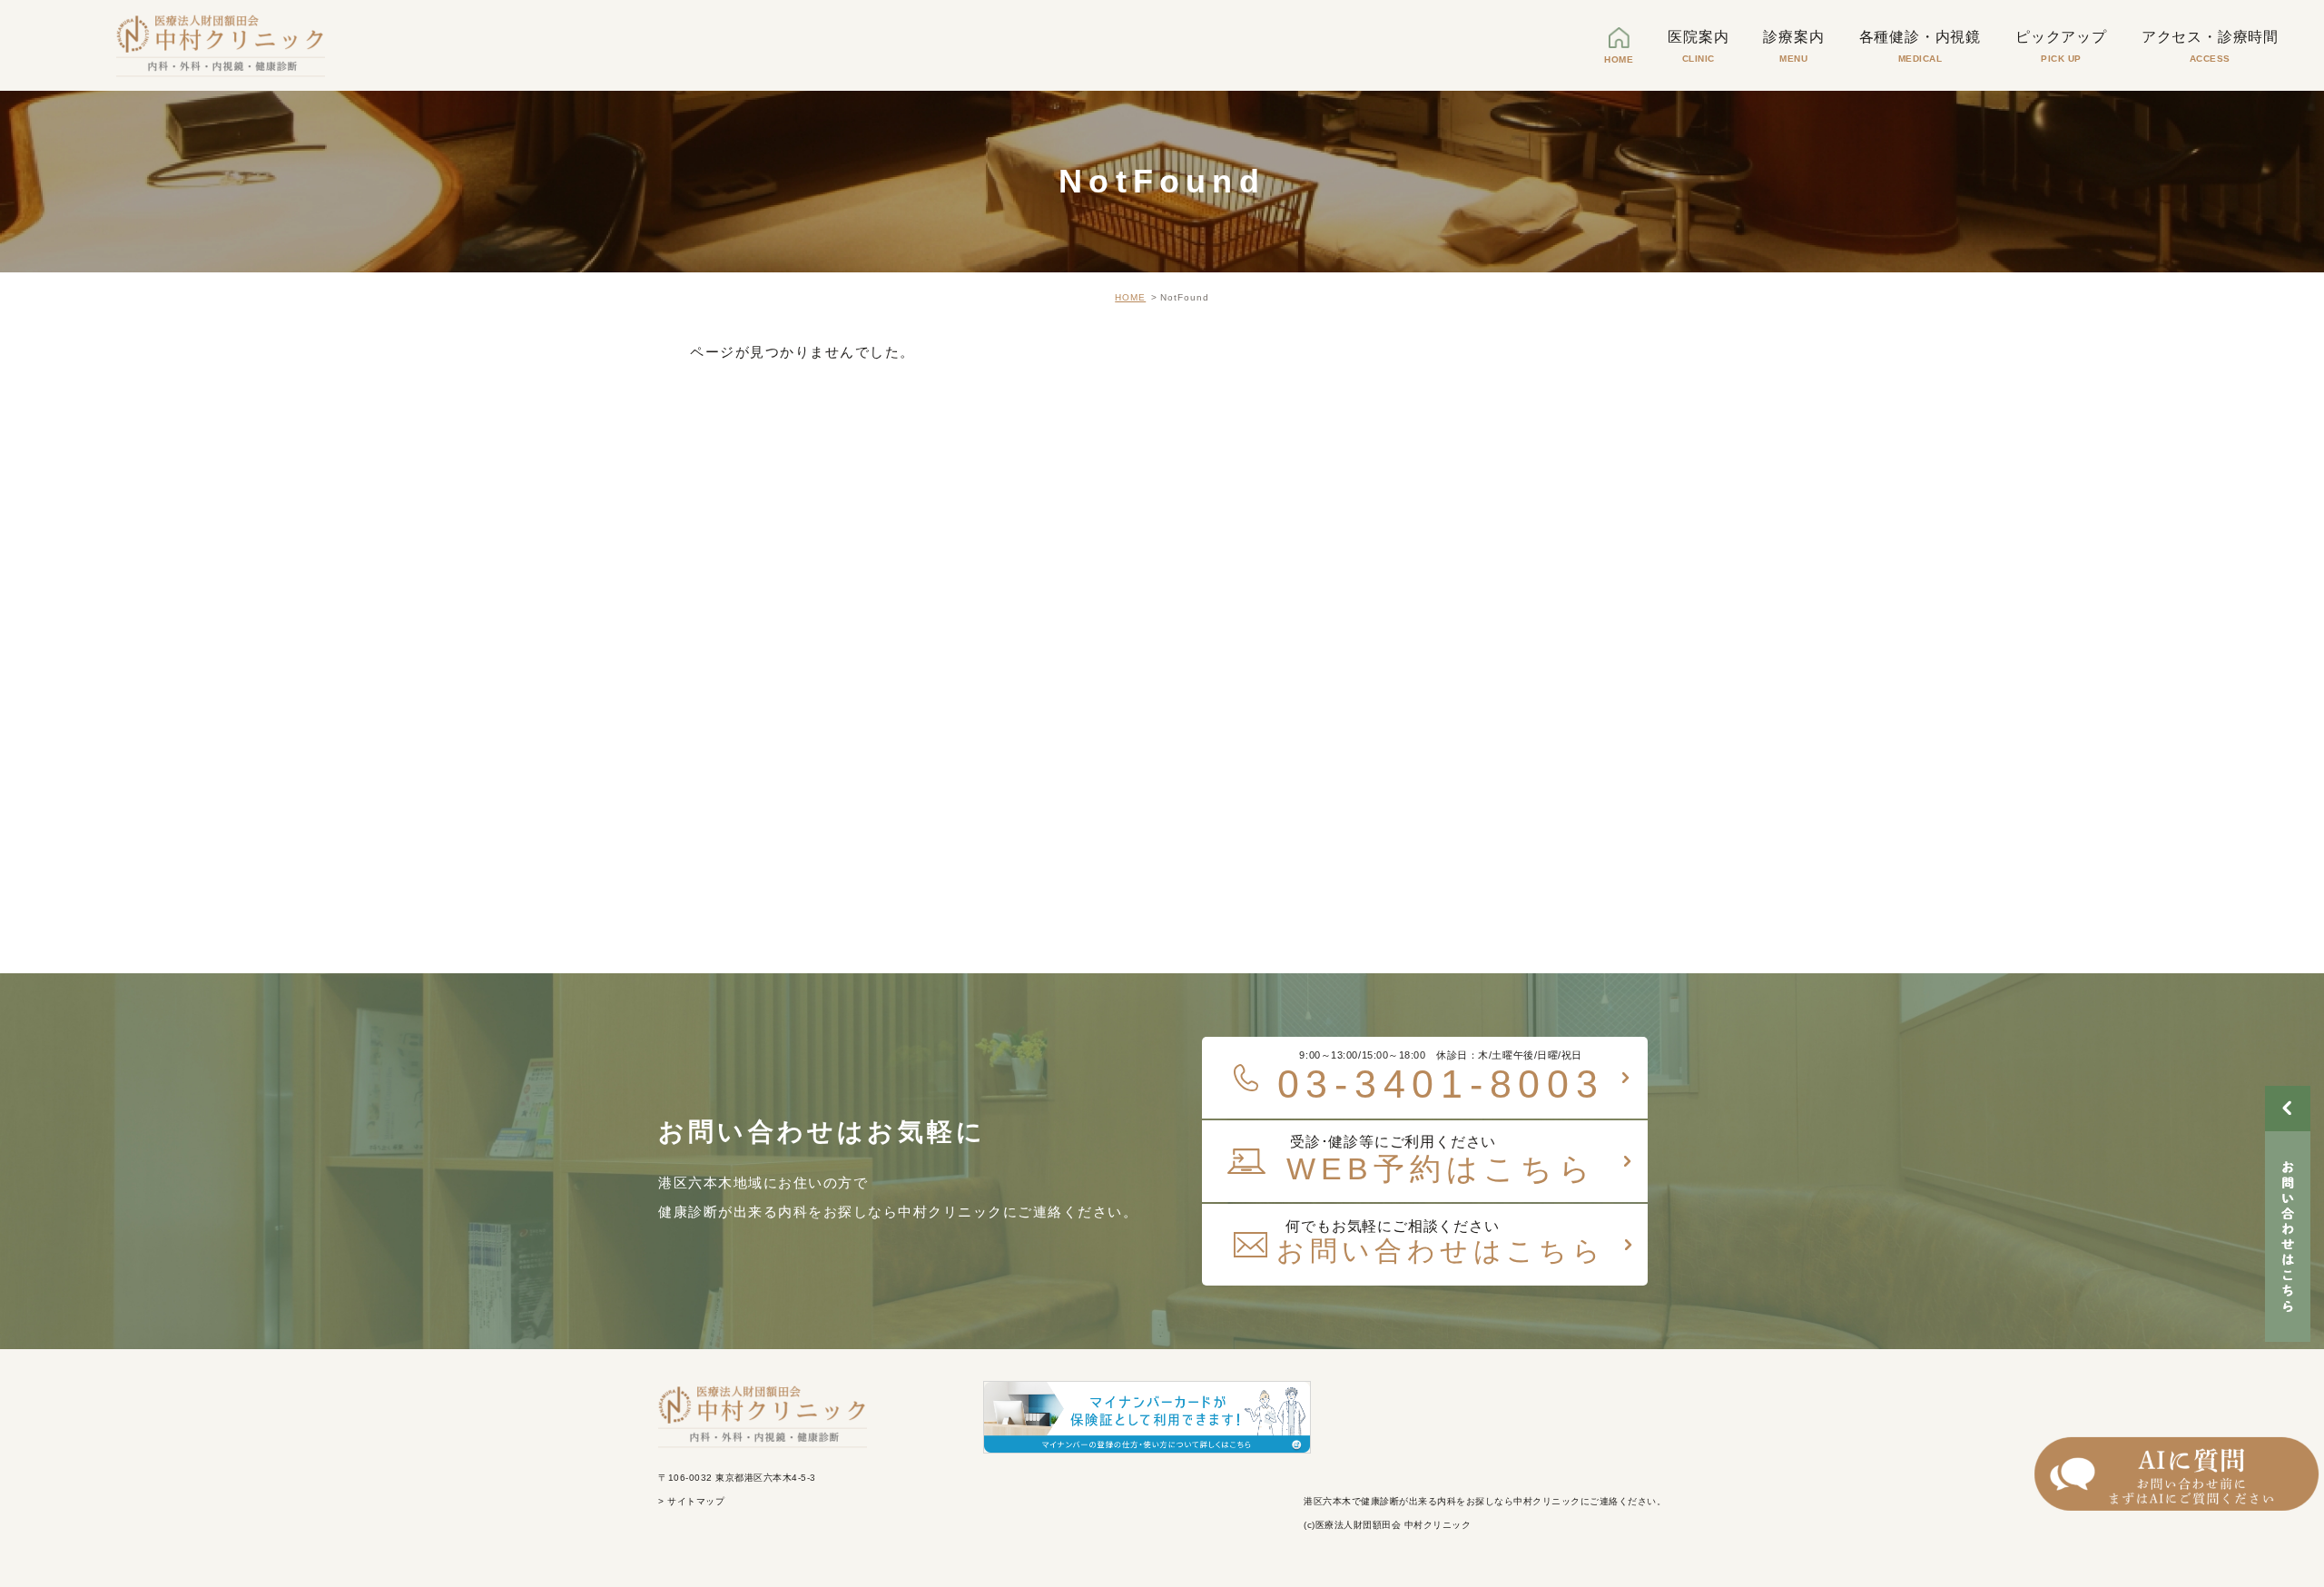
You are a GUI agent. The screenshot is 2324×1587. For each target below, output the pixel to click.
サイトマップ (695, 1501)
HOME (1130, 297)
